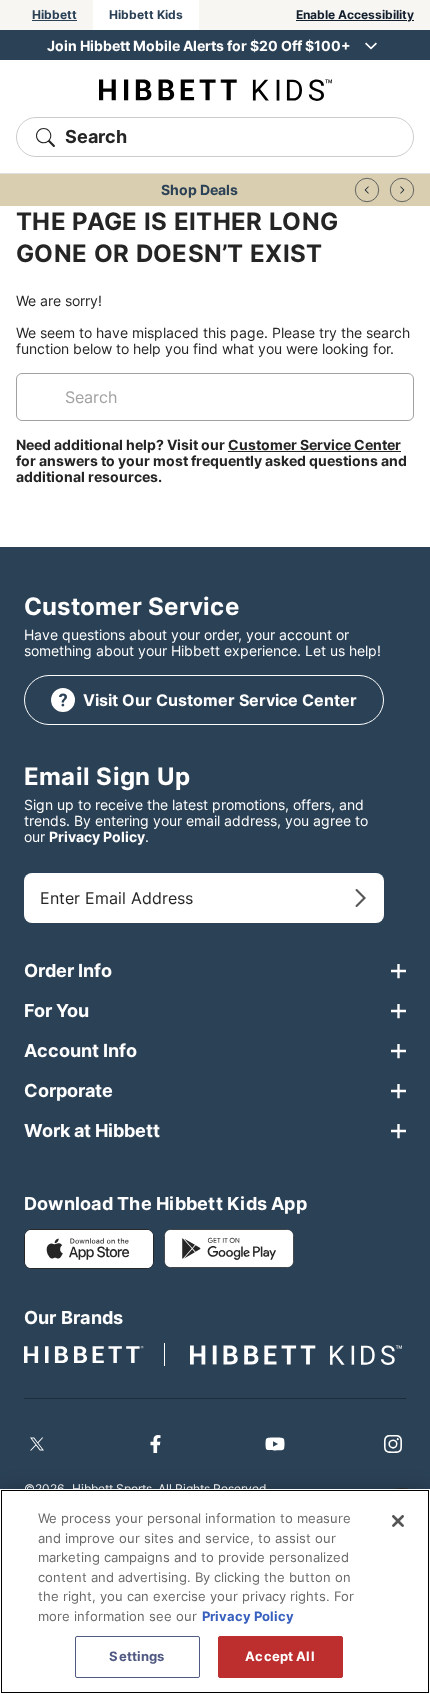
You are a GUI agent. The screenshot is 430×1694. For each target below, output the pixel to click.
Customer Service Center (314, 444)
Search (96, 136)
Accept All (279, 1656)
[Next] (402, 190)
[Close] (398, 1521)
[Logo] (215, 88)
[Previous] (367, 190)
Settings (136, 1656)
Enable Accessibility (355, 14)
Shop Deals (199, 189)
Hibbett (54, 14)
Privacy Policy (97, 836)
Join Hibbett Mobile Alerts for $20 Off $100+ (199, 45)
